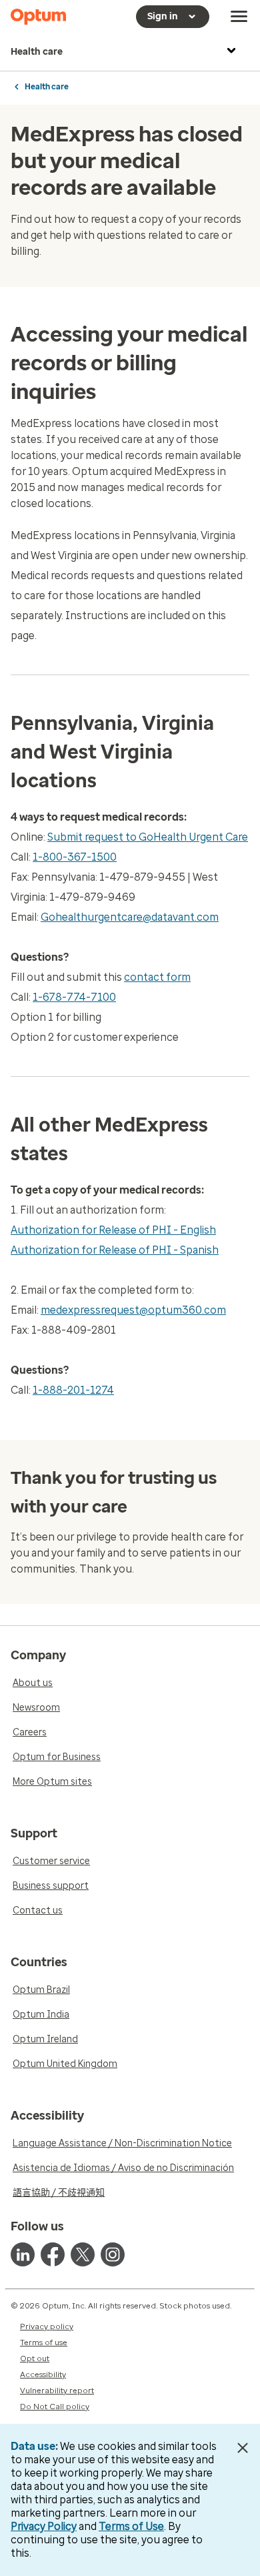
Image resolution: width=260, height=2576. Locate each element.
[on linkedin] (23, 2254)
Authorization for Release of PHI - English (113, 1230)
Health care (37, 52)
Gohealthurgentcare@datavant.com (130, 917)
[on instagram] (113, 2254)
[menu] (239, 17)
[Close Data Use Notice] (242, 2448)
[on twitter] (83, 2254)
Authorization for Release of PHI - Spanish (115, 1250)
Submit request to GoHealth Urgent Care (148, 837)
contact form (157, 977)
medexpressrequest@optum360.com (133, 1310)
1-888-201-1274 (73, 1390)
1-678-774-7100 (74, 997)
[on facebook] (53, 2254)
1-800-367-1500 (75, 857)
